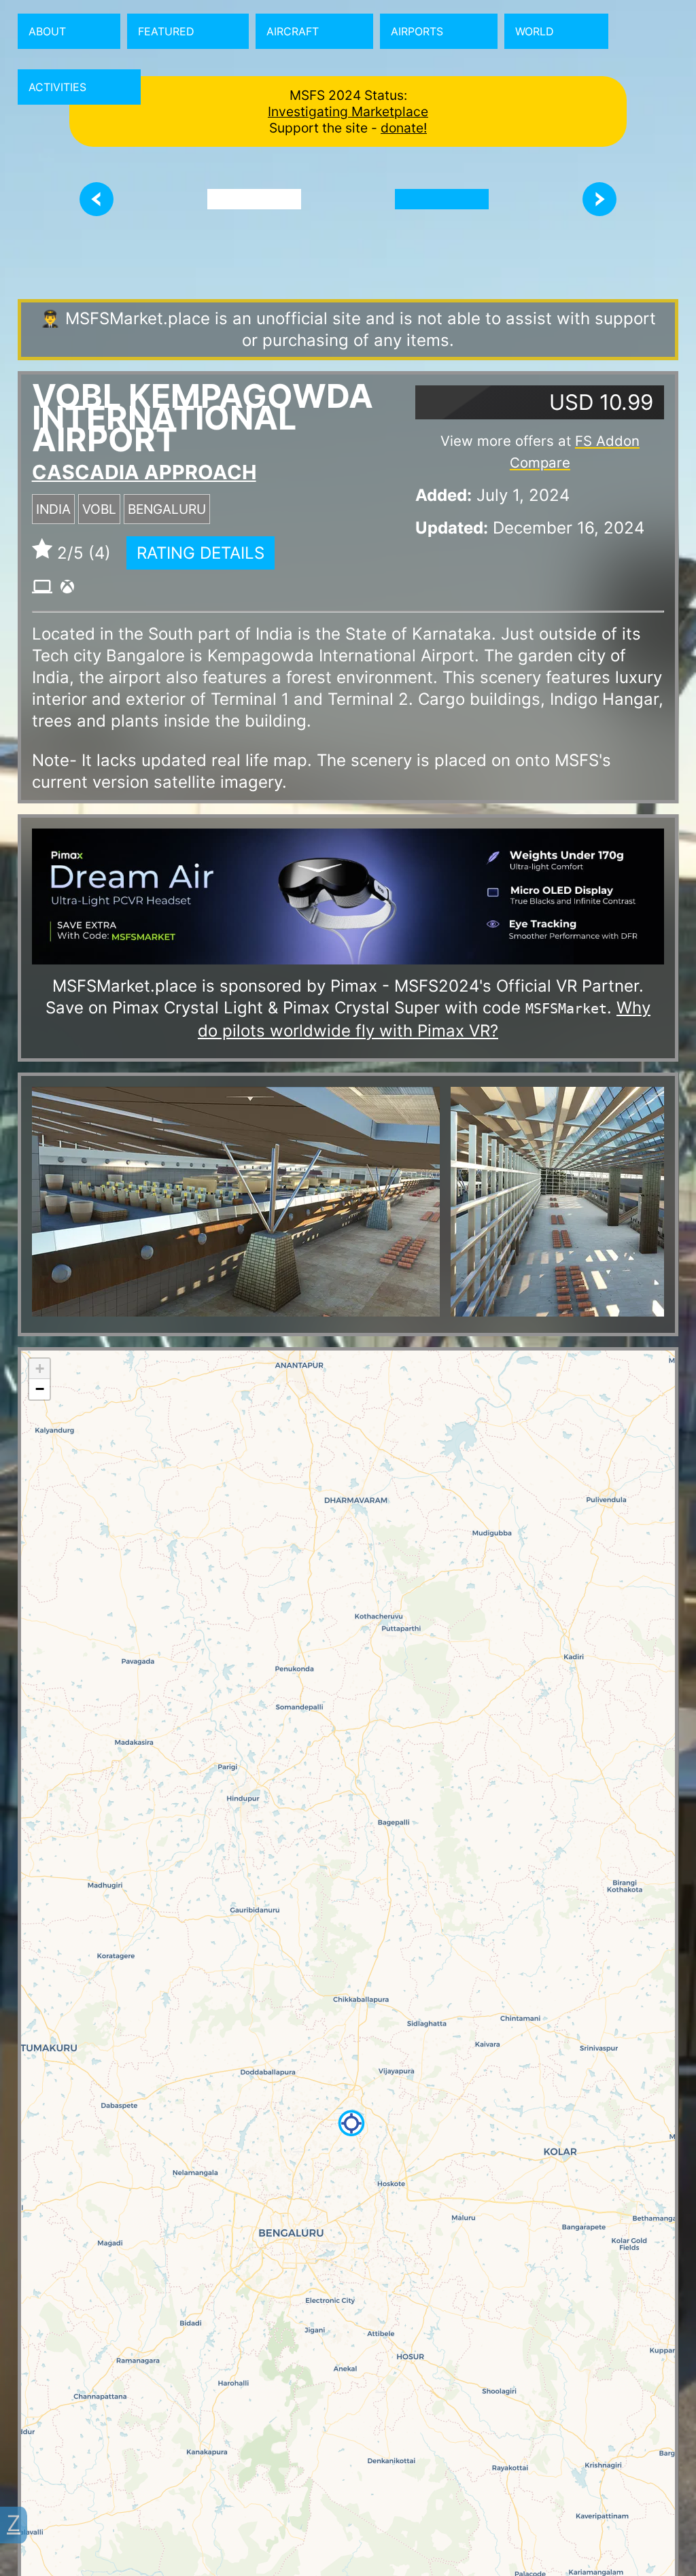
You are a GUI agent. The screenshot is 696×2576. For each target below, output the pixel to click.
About (47, 31)
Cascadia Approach (144, 472)
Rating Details (201, 553)
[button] (351, 2123)
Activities (57, 87)
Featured (166, 31)
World (535, 31)
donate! (404, 128)
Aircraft (293, 31)
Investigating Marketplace (348, 111)
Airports (417, 31)
